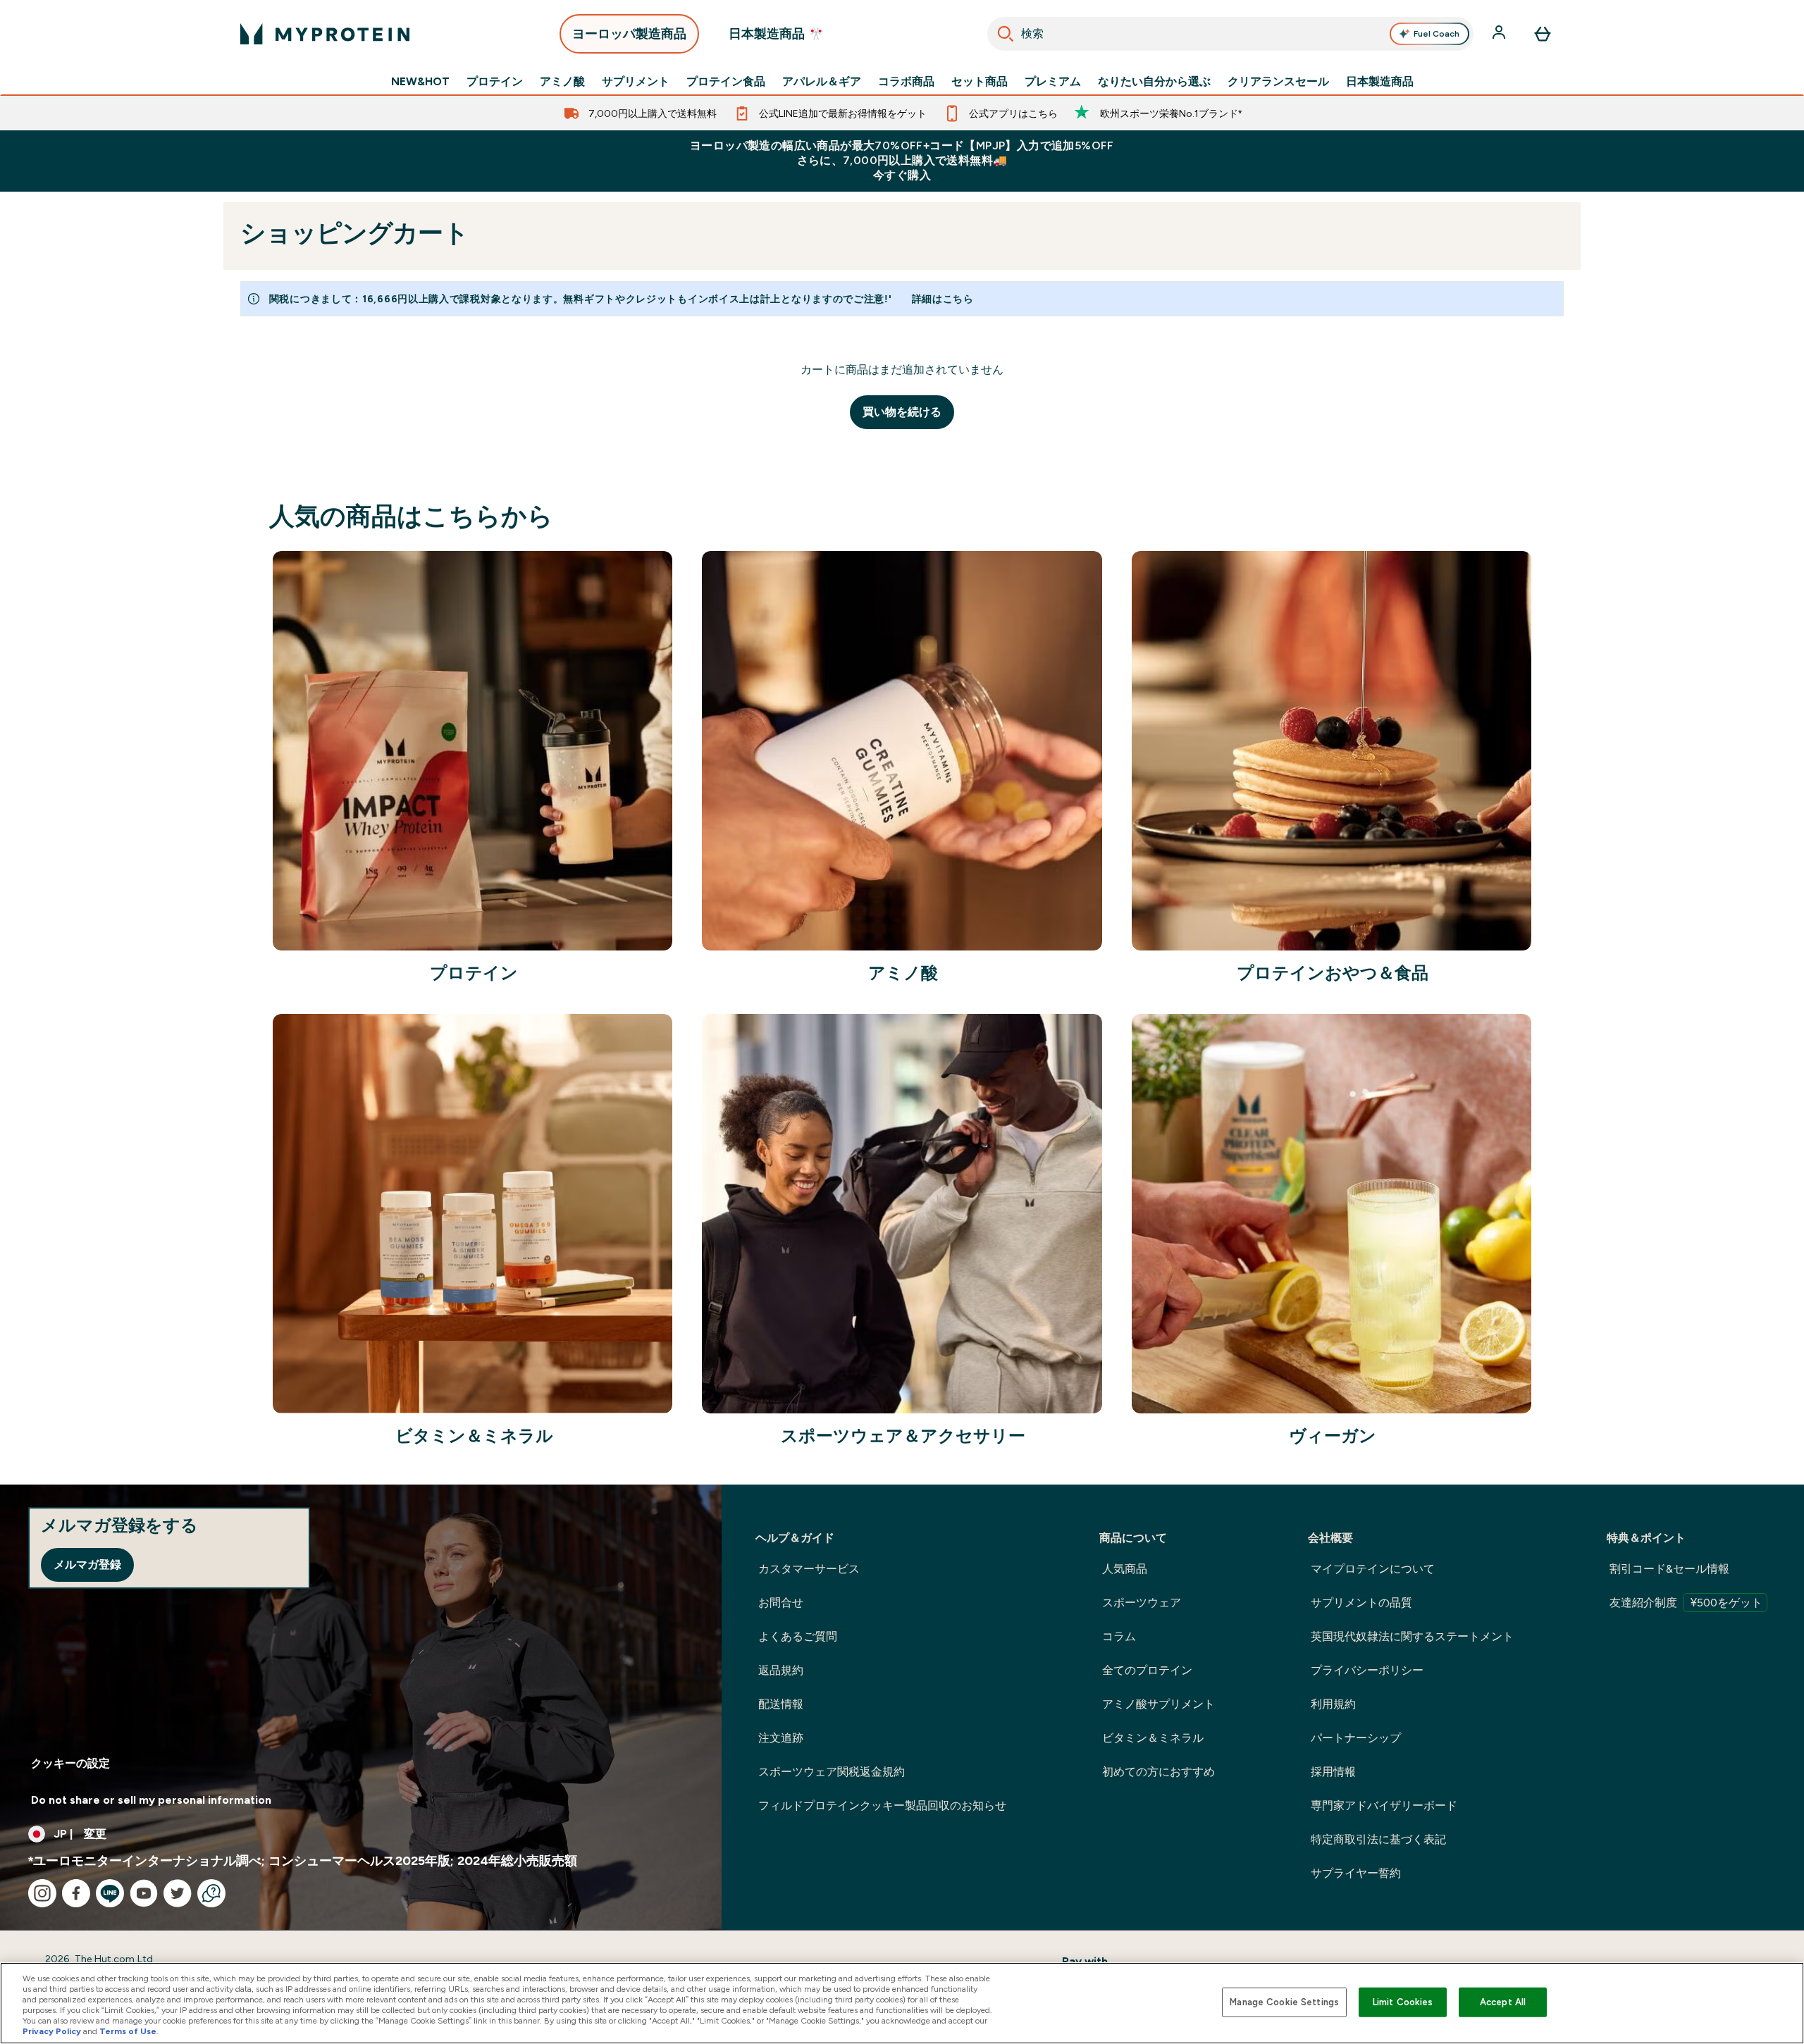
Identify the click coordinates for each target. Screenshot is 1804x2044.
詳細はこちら (943, 299)
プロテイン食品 (726, 82)
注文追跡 (781, 1738)
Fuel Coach (1437, 34)
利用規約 (1333, 1704)
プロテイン (495, 82)
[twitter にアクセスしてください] (178, 1893)
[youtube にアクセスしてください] (144, 1893)
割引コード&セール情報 (1669, 1569)
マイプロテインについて (1373, 1569)
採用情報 (1333, 1772)
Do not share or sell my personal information (151, 1800)
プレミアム (1053, 82)
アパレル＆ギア (822, 82)
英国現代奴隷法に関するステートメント (1412, 1636)
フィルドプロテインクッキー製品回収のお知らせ (882, 1805)
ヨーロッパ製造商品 (629, 34)
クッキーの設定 (70, 1763)
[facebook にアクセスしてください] (76, 1893)
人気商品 (1125, 1569)
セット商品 (980, 82)
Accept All (1503, 2002)
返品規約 (781, 1670)
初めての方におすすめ (1159, 1772)
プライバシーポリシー (1367, 1670)
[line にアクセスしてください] (110, 1893)
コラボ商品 (906, 82)
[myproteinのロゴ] (325, 34)
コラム (1119, 1636)
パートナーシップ (1356, 1738)
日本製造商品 (1380, 82)
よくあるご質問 (798, 1636)
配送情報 (781, 1704)
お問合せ (781, 1603)
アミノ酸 (562, 82)
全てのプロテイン (1147, 1670)
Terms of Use (128, 2031)
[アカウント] (1500, 34)
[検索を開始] (1006, 34)
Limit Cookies (1403, 2002)
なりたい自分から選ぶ (1154, 82)
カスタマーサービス (809, 1569)
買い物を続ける (902, 412)
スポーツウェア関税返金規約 (832, 1772)
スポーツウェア (1142, 1603)
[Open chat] (211, 1893)
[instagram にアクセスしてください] (42, 1893)
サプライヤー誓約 (1356, 1873)
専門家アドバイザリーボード (1384, 1805)
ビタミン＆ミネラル (1153, 1738)
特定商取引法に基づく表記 (1378, 1839)
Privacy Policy (52, 2031)
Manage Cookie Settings (1284, 2002)
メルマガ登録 (87, 1565)
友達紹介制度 (1686, 1603)
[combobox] (1231, 34)
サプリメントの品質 (1361, 1603)
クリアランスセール (1278, 82)
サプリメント (636, 82)
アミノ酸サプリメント (1159, 1704)
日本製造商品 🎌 (776, 34)
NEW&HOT (420, 82)
